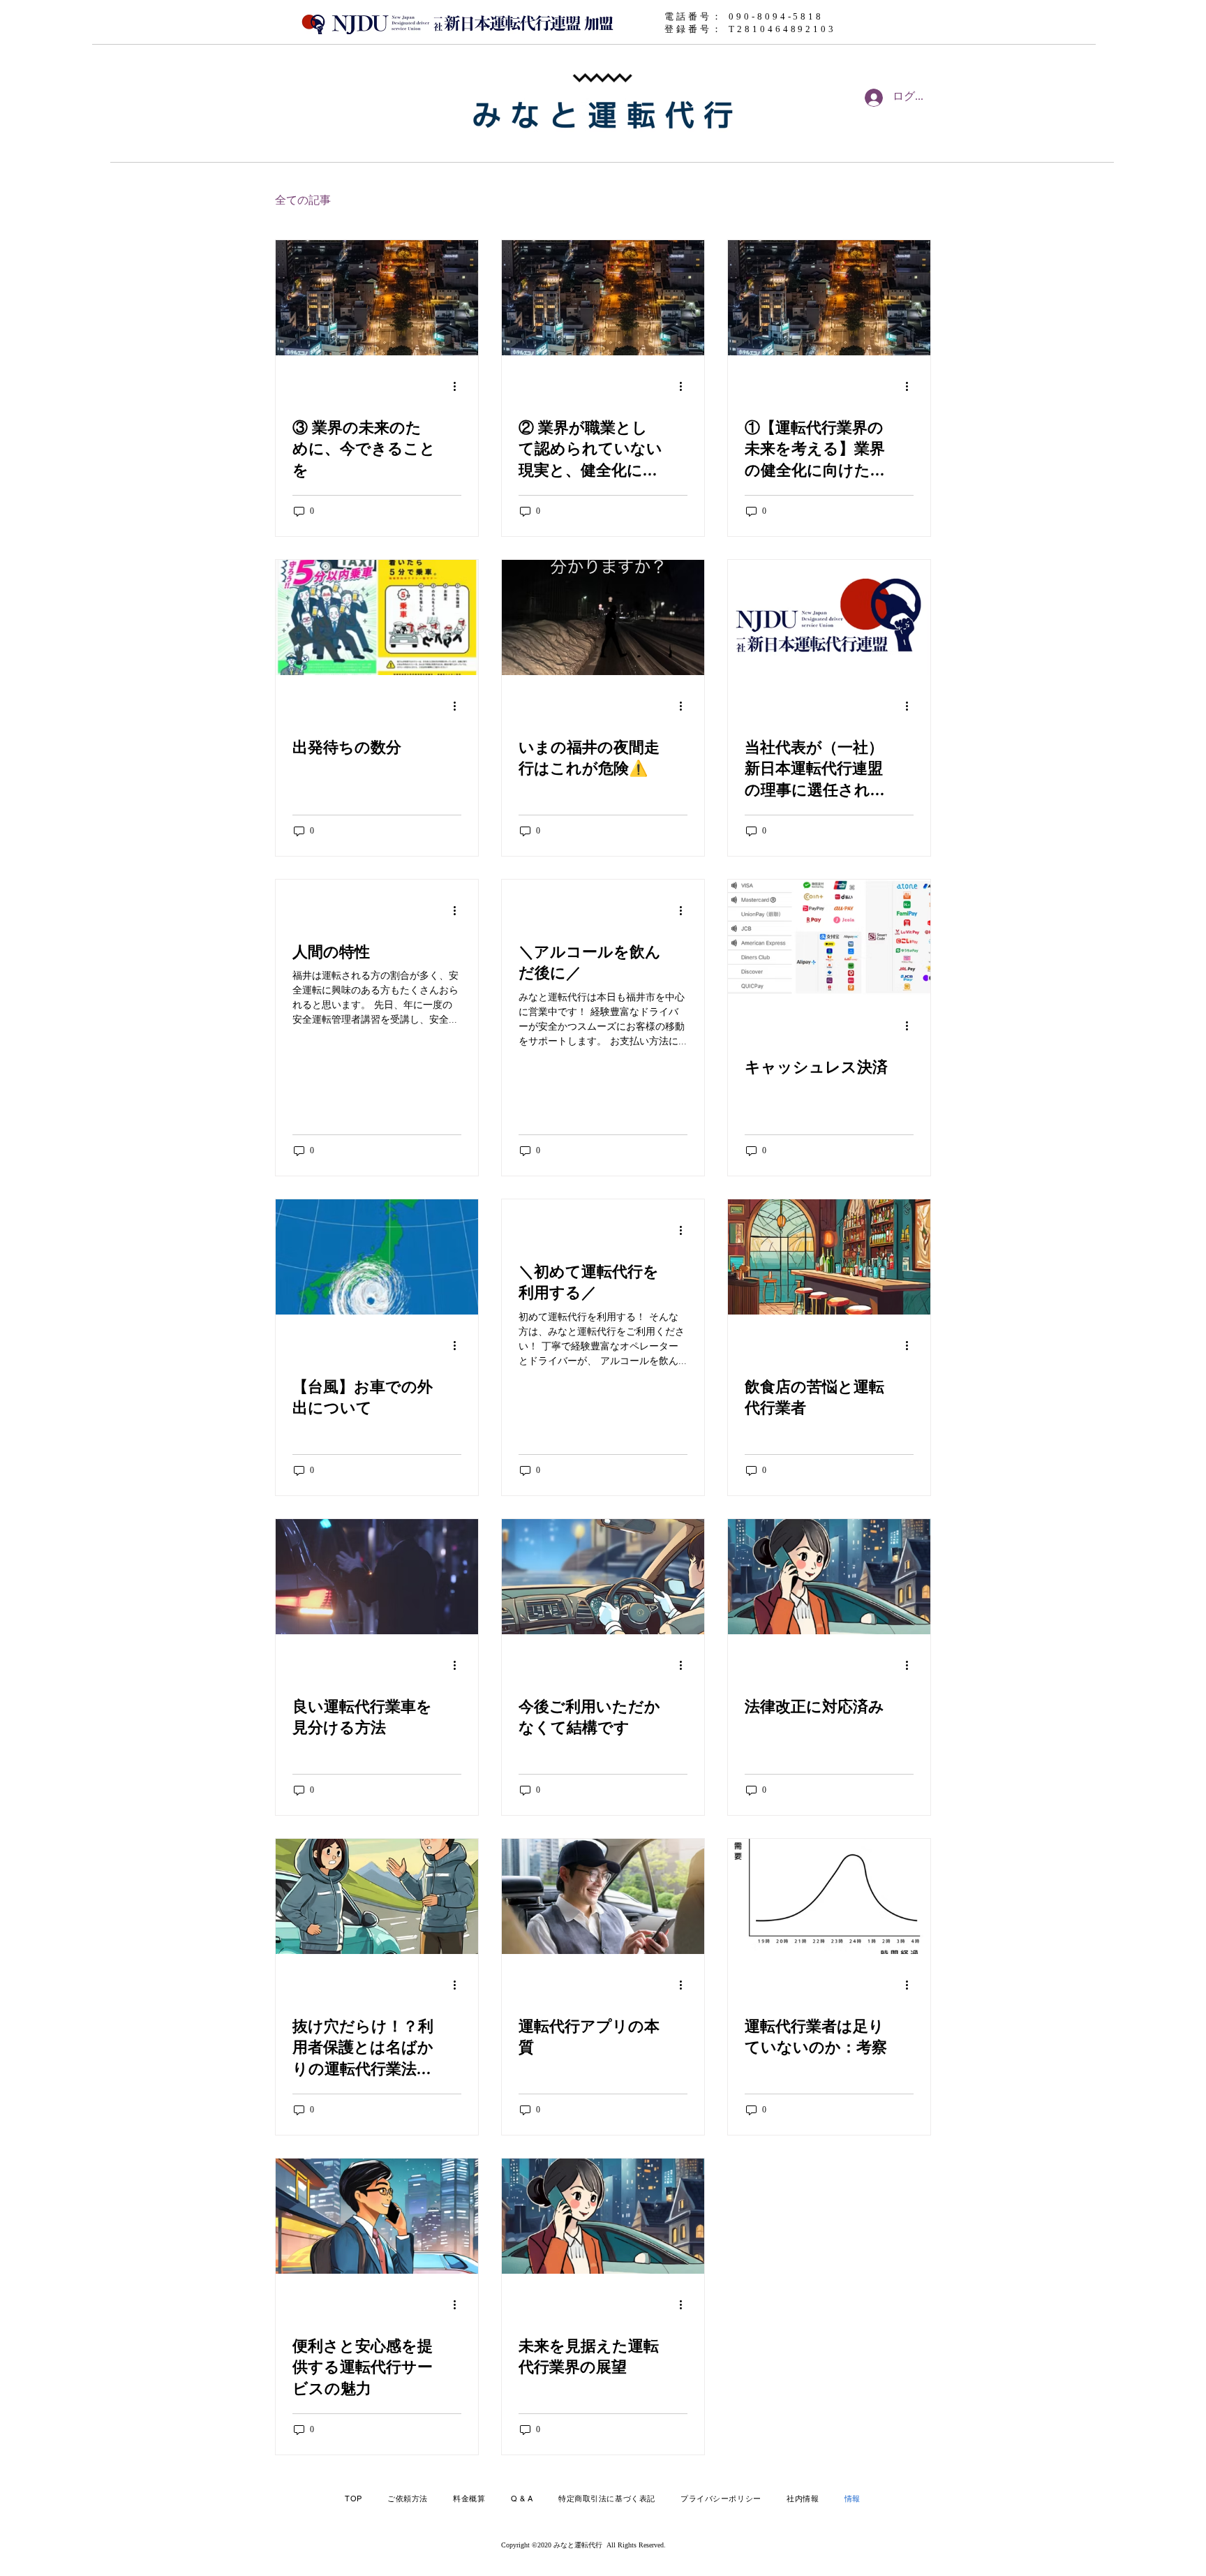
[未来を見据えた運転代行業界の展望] (603, 2216)
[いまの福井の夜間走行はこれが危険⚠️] (603, 617)
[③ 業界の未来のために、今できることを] (377, 298)
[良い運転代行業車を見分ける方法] (377, 1577)
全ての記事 (303, 201)
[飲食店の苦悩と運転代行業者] (829, 1257)
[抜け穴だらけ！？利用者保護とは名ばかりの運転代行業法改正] (377, 1896)
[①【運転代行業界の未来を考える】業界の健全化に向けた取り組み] (829, 298)
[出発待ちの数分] (377, 617)
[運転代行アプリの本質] (603, 1896)
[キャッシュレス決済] (829, 937)
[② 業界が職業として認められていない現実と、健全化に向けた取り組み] (603, 298)
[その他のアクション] (459, 387)
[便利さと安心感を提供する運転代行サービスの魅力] (377, 2216)
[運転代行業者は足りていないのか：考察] (829, 1896)
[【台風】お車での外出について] (377, 1257)
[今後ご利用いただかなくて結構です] (603, 1577)
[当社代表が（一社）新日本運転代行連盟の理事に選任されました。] (829, 617)
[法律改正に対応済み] (829, 1577)
